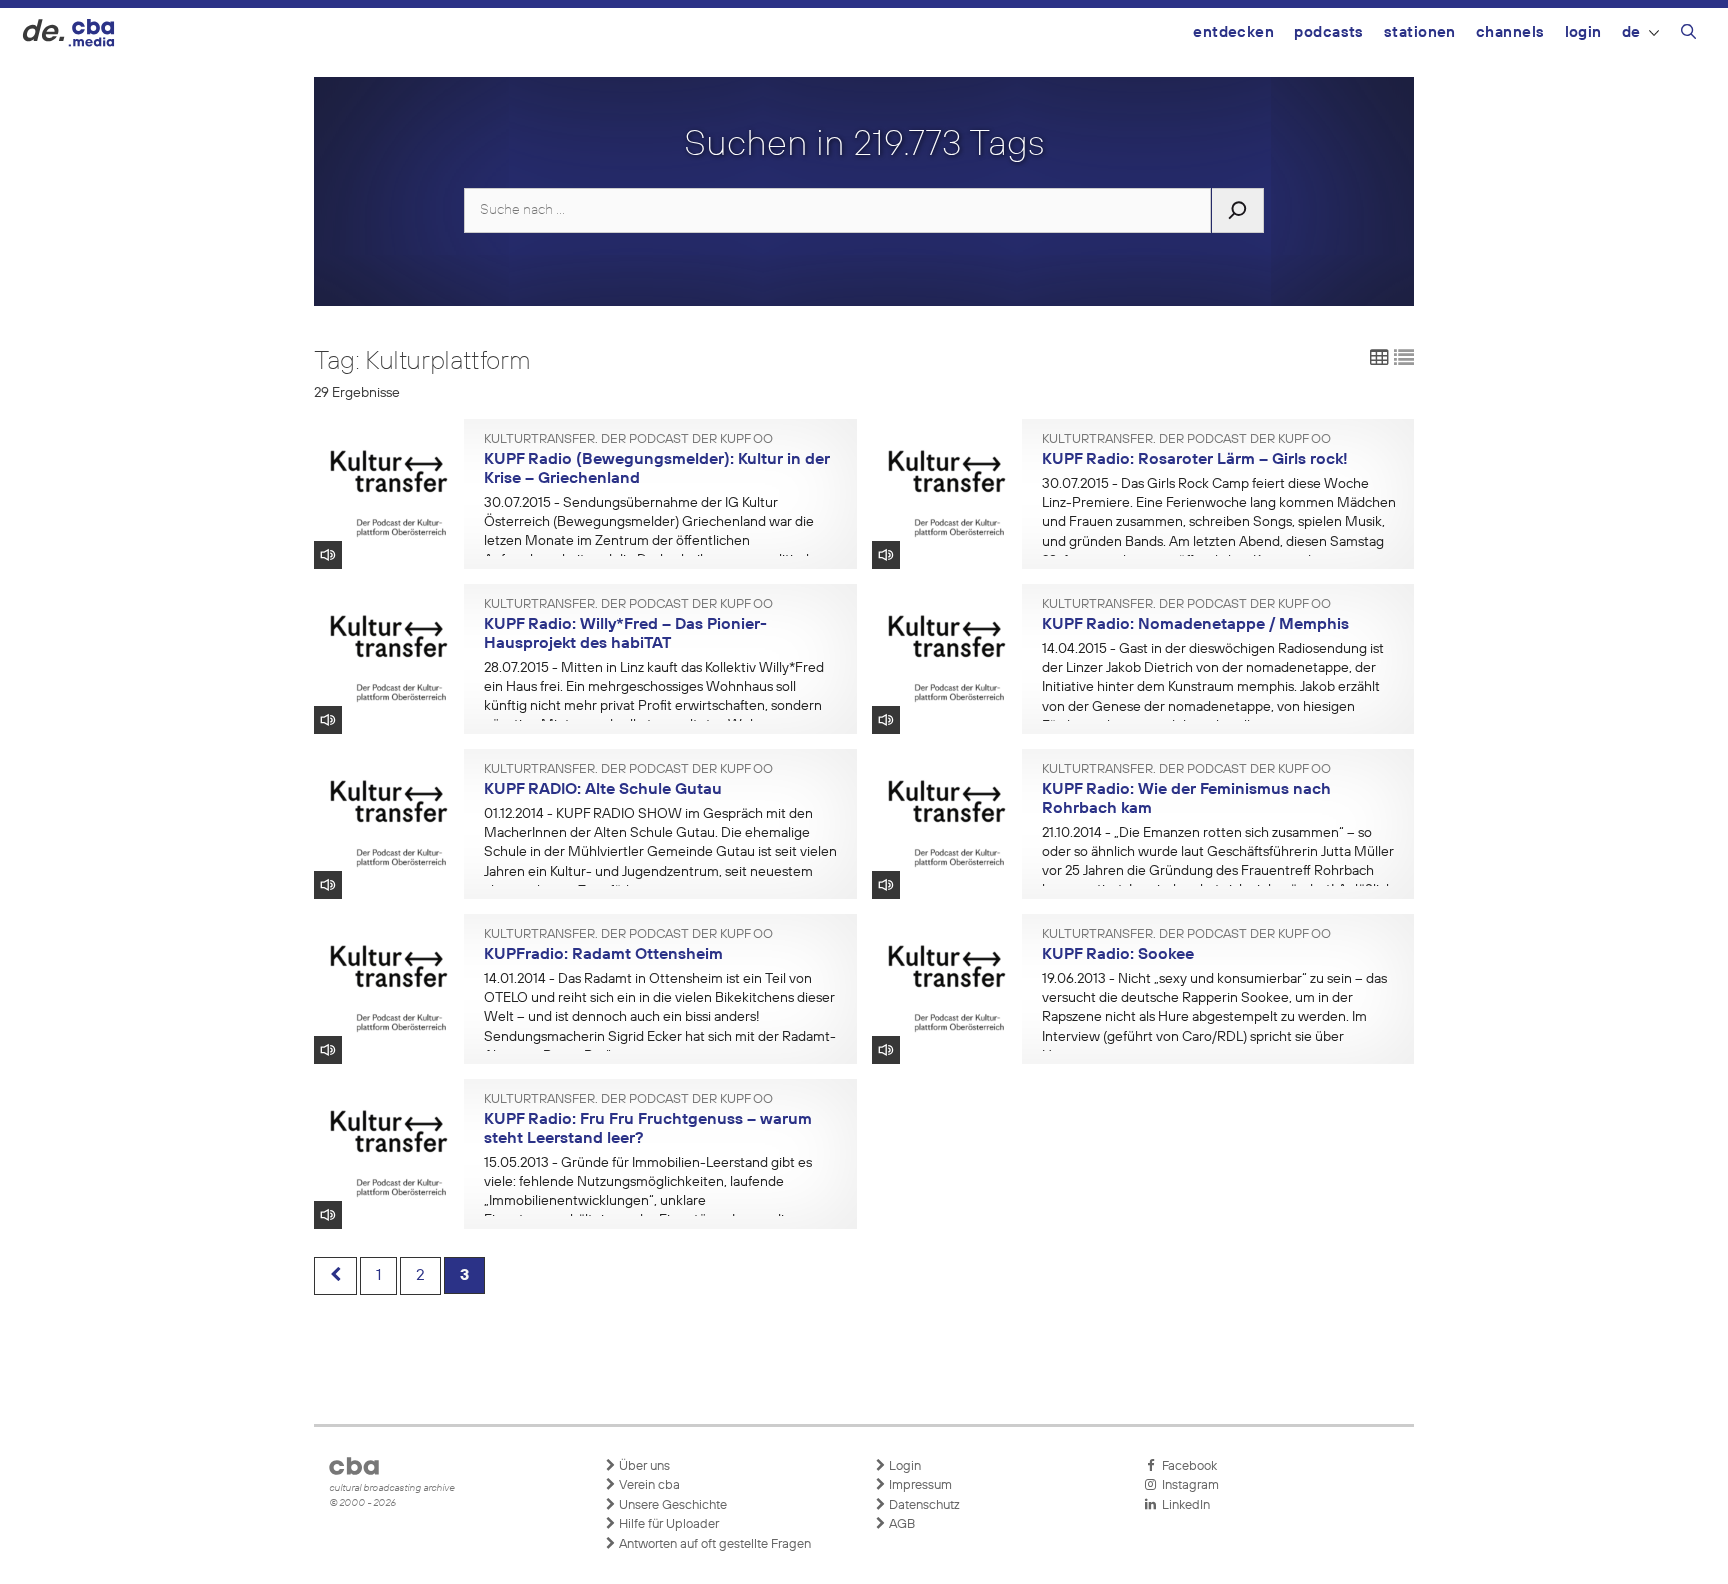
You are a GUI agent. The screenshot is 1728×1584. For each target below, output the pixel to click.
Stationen (1420, 32)
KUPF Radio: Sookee (1118, 955)
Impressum (919, 1485)
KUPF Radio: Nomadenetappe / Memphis (1195, 625)
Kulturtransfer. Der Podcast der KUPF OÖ (628, 440)
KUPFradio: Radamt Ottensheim (603, 955)
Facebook (1186, 1466)
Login (1583, 32)
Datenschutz (923, 1505)
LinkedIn (1183, 1505)
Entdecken (1233, 32)
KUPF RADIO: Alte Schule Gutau (603, 790)
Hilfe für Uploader (667, 1524)
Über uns (643, 1466)
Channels (1510, 32)
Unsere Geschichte (671, 1505)
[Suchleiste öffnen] (1688, 35)
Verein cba (648, 1485)
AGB (900, 1524)
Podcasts (1329, 32)
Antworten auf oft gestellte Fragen (713, 1544)
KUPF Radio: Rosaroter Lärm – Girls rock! (1195, 460)
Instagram (1187, 1485)
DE (1631, 32)
